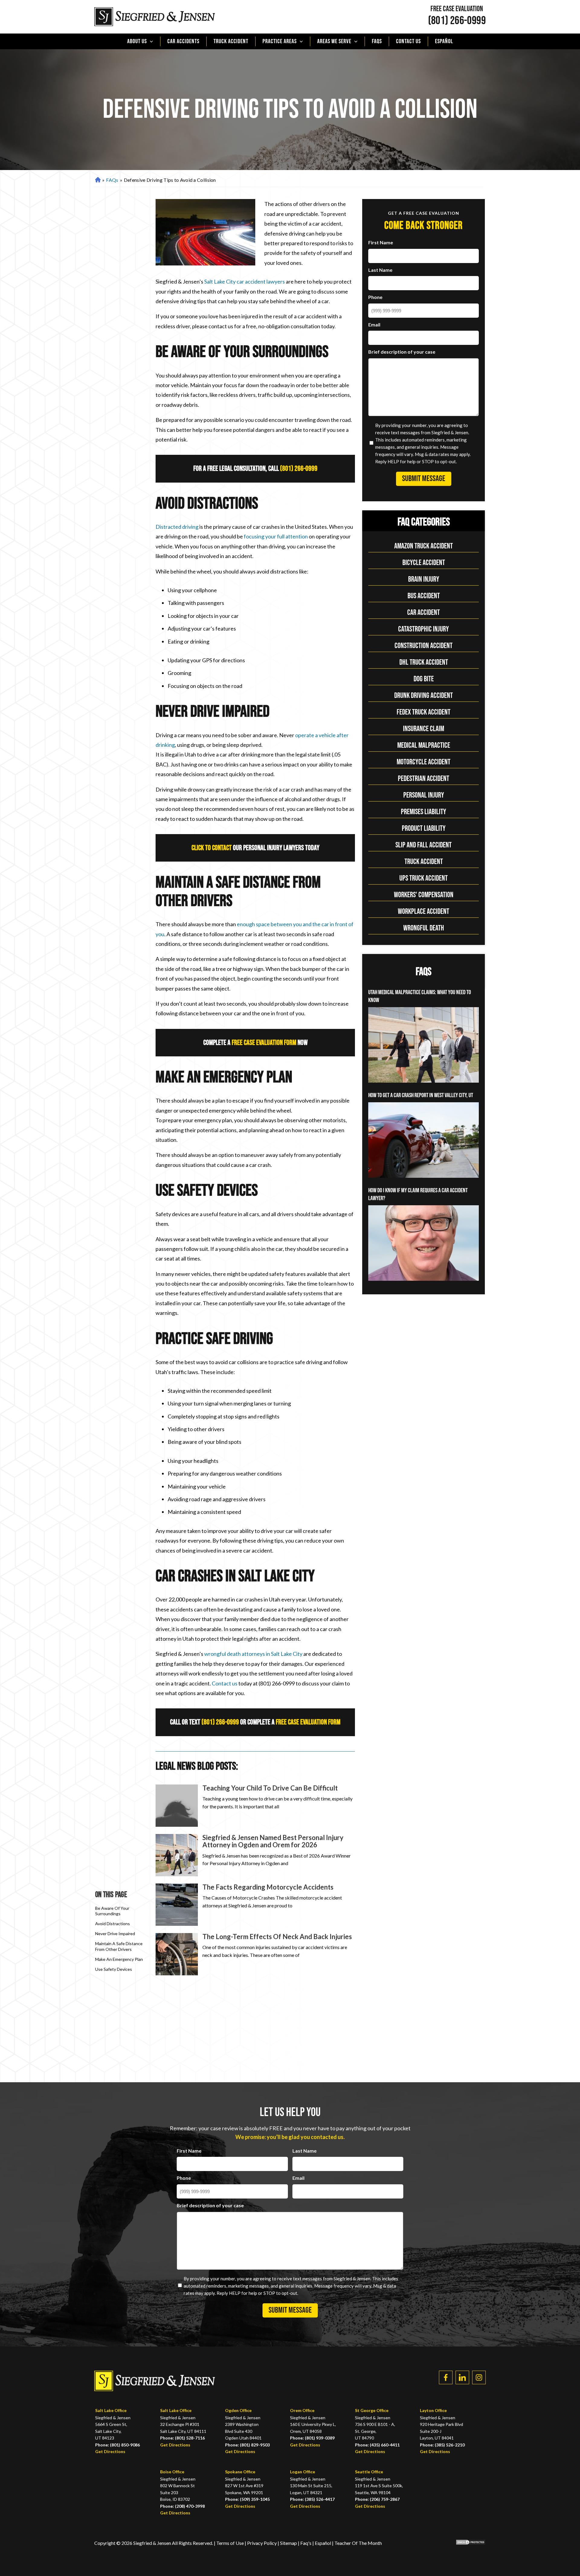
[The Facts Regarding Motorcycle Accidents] (177, 1905)
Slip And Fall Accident (424, 845)
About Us (137, 41)
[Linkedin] (462, 2377)
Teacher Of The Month (358, 2543)
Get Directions (110, 2451)
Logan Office (303, 2472)
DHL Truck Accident (424, 662)
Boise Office (172, 2472)
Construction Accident (424, 646)
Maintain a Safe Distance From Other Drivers (119, 1946)
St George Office (372, 2410)
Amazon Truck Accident (424, 546)
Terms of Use (230, 2543)
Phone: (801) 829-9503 (247, 2445)
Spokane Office (240, 2472)
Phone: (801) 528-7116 (182, 2438)
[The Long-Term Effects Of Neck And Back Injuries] (177, 1954)
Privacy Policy (262, 2543)
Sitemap (288, 2543)
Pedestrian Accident (424, 779)
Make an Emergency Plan (119, 1959)
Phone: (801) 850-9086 (118, 2445)
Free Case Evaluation (457, 9)
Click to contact (212, 848)
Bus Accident (424, 596)
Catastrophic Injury (424, 629)
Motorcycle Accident (424, 762)
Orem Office (302, 2410)
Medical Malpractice (424, 745)
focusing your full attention (276, 536)
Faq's (306, 2543)
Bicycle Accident (424, 563)
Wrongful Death (424, 928)
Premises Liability (424, 812)
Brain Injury (424, 579)
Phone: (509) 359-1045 (247, 2499)
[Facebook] (446, 2377)
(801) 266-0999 (457, 21)
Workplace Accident (424, 912)
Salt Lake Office (111, 2410)
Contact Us (408, 41)
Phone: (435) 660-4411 (377, 2445)
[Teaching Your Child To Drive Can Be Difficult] (177, 1806)
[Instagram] (479, 2377)
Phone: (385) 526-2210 (442, 2445)
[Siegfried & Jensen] (155, 17)
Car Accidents (183, 41)
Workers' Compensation (424, 895)
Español (444, 41)
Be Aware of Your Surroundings (112, 1911)
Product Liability (424, 829)
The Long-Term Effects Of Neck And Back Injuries (277, 1937)
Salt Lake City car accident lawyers (245, 281)
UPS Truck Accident (424, 878)
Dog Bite (424, 679)
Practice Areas (280, 41)
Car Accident (424, 613)
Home (97, 180)
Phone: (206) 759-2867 (377, 2499)
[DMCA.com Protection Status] (466, 2543)
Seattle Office (369, 2472)
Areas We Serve (334, 41)
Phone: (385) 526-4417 (312, 2499)
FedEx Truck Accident (424, 712)
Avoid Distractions (113, 1924)
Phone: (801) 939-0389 (312, 2438)
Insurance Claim (424, 729)
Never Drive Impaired (115, 1934)
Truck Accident (231, 41)
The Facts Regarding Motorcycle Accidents (268, 1887)
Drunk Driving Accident (424, 696)
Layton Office (433, 2410)
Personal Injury (424, 795)
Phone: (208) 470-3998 (182, 2506)
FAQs (377, 41)
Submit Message (424, 479)
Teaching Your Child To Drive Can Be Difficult (270, 1788)
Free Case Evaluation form (264, 1043)
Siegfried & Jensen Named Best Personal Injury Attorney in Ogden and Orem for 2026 (273, 1841)
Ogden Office (238, 2410)
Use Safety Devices (114, 1969)
